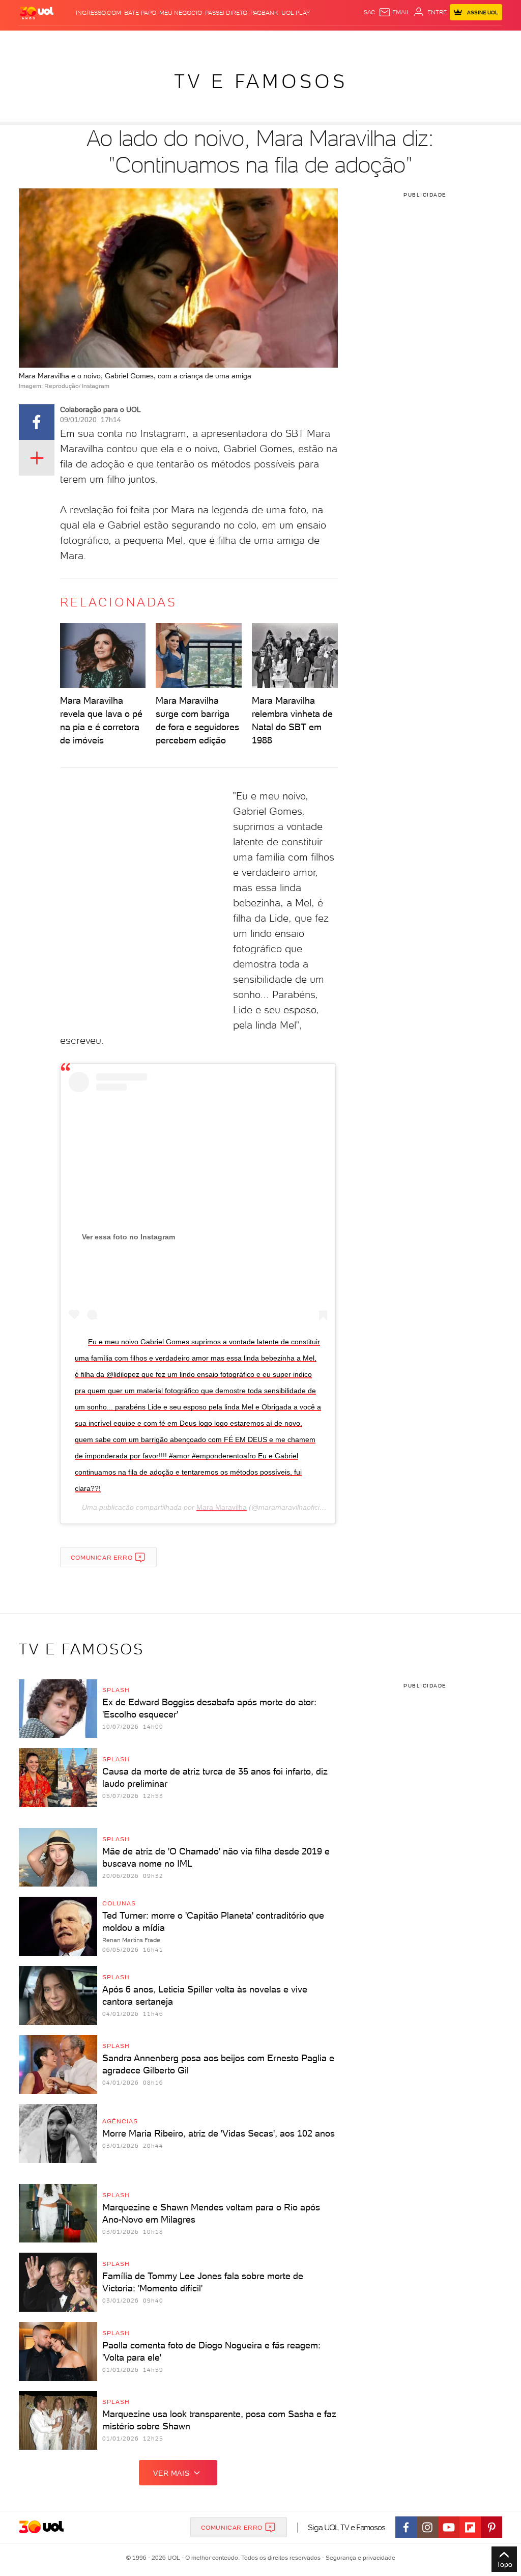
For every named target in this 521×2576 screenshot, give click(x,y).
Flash (47, 40)
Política (129, 40)
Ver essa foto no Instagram (128, 1237)
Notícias (101, 40)
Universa (290, 40)
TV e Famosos (261, 81)
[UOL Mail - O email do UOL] (394, 12)
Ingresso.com (98, 13)
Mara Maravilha (222, 1507)
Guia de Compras (490, 40)
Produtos (20, 40)
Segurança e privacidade (359, 2558)
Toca (453, 40)
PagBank (264, 13)
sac (370, 12)
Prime (435, 40)
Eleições (71, 40)
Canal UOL (377, 40)
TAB (420, 40)
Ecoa (351, 40)
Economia (185, 40)
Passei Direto (226, 13)
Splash (263, 40)
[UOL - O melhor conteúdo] (37, 12)
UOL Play (296, 13)
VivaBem (317, 40)
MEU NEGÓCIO (181, 13)
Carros (156, 40)
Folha (212, 40)
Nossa (404, 40)
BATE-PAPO (140, 13)
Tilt (336, 40)
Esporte (237, 40)
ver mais (171, 2473)
